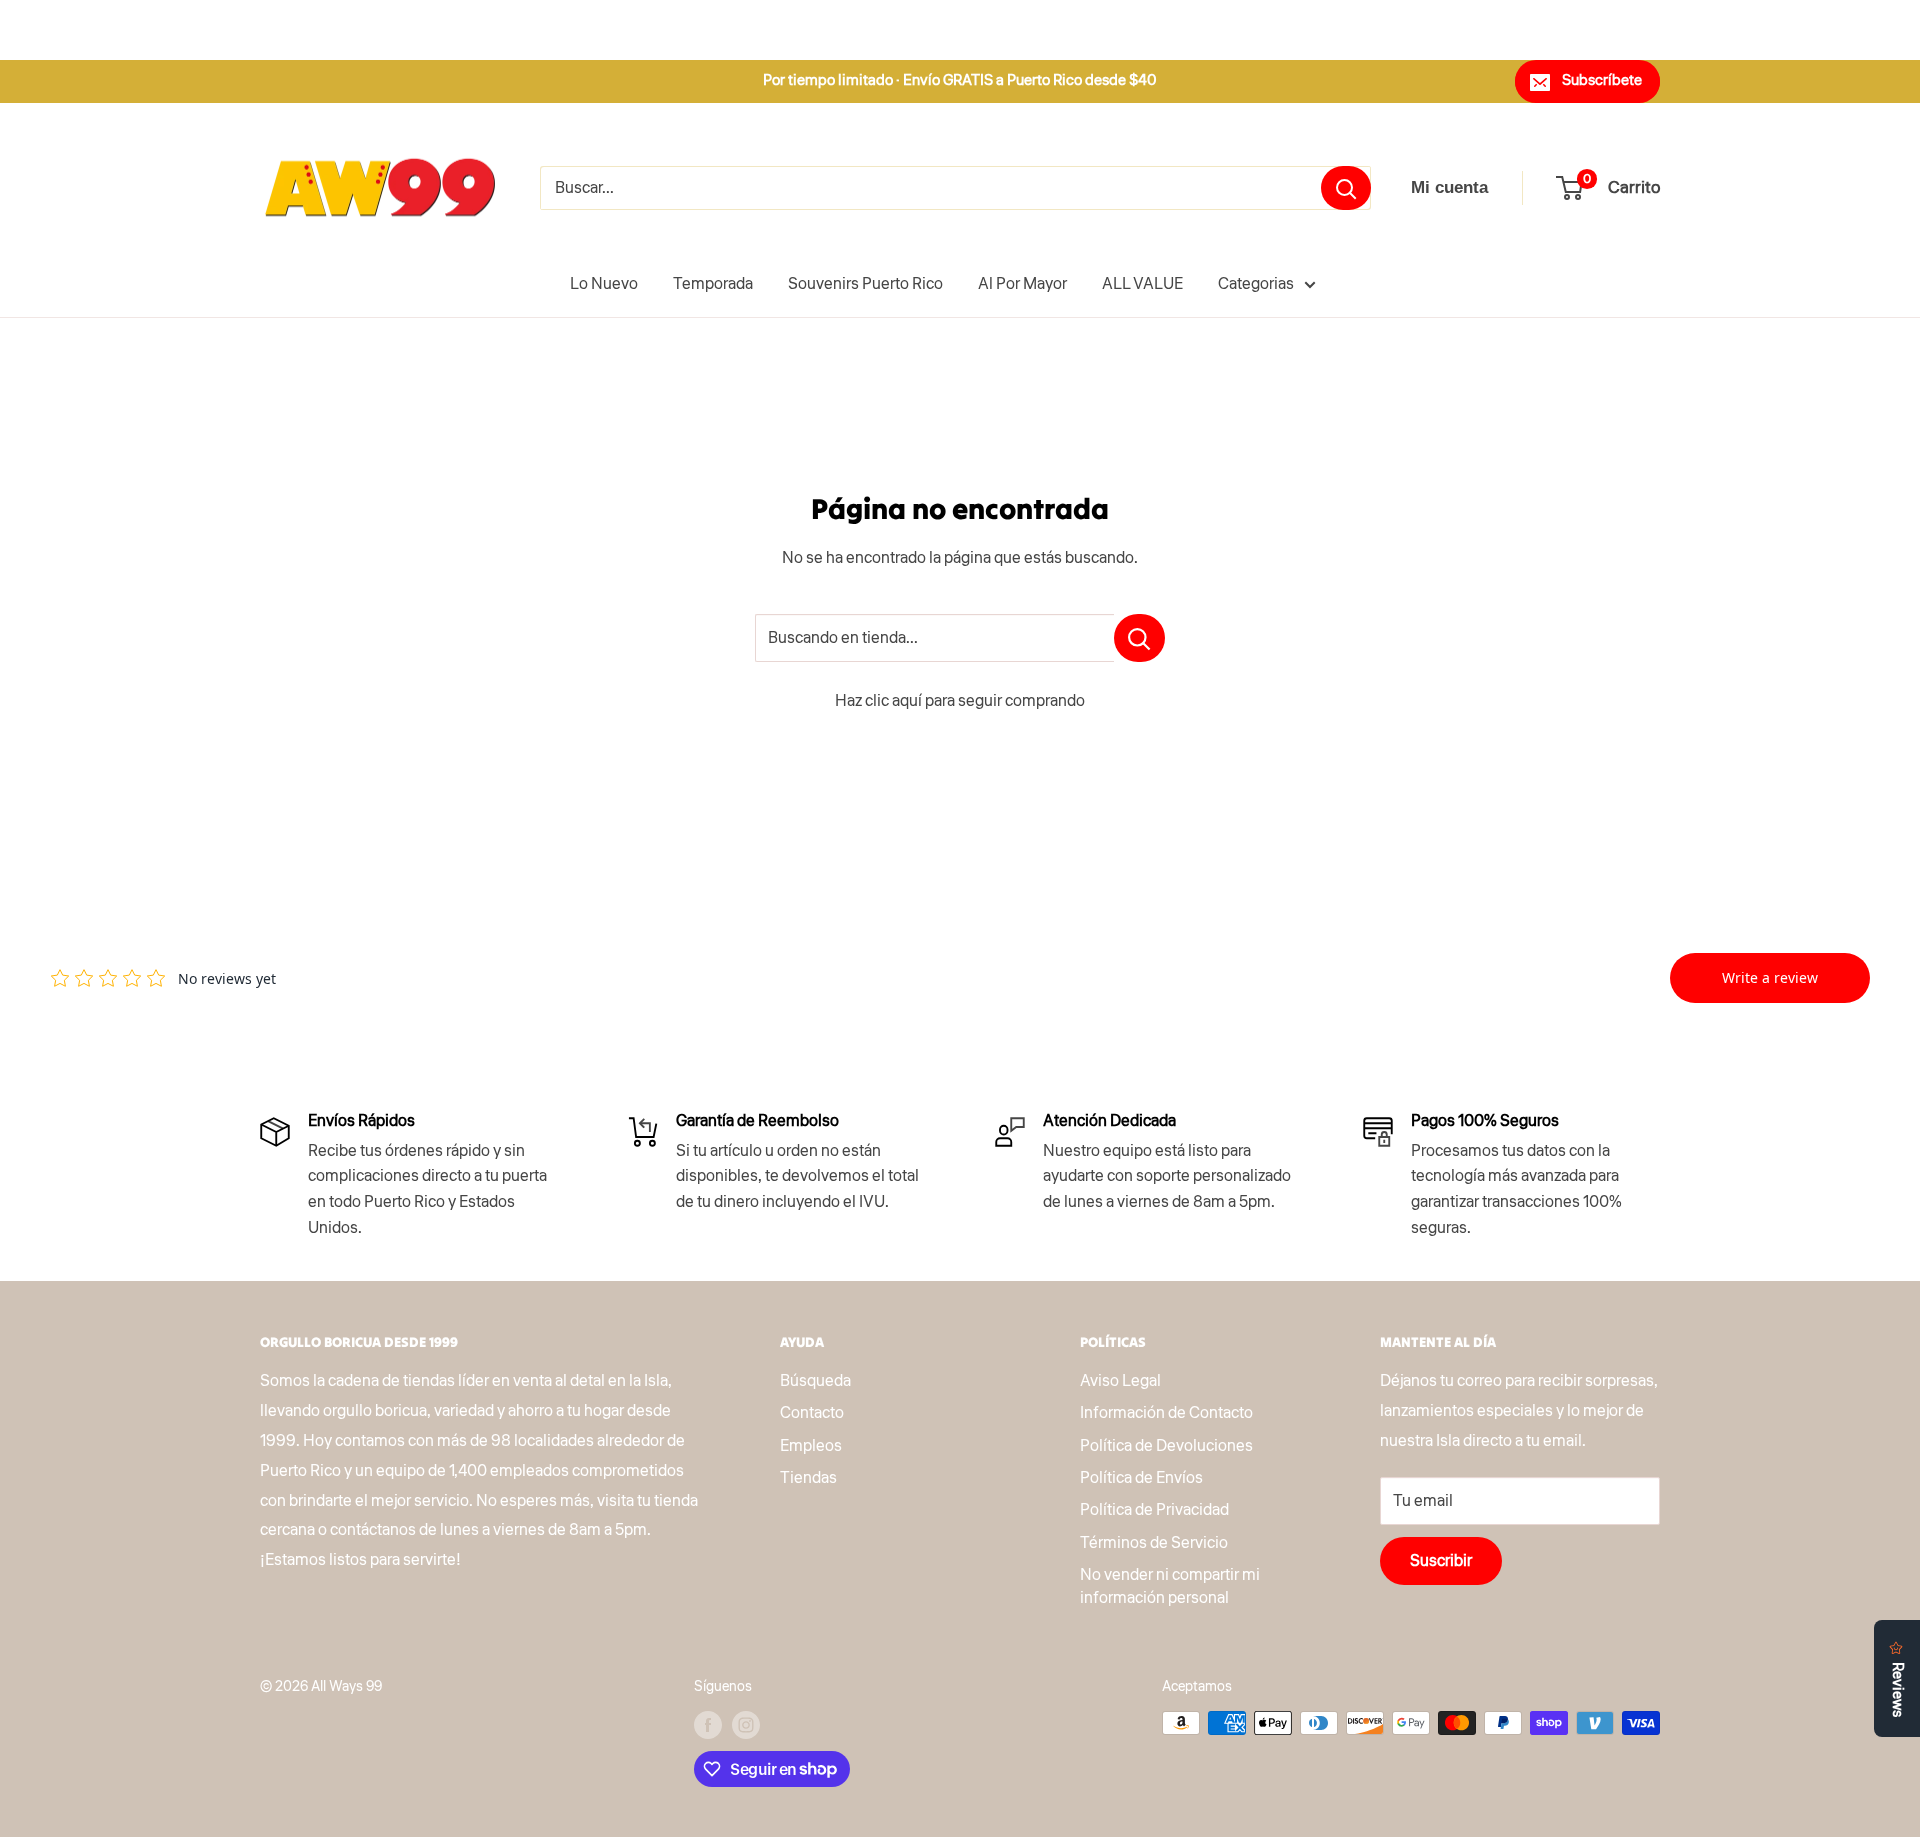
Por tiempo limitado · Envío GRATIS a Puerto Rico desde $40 (960, 80)
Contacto (812, 1413)
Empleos (811, 1446)
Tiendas (808, 1478)
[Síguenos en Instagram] (746, 1725)
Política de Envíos (1141, 1478)
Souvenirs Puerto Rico (865, 284)
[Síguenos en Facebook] (708, 1725)
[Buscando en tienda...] (1139, 638)
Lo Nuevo (604, 284)
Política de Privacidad (1154, 1510)
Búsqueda (815, 1381)
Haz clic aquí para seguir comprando (960, 701)
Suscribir (1441, 1561)
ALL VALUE (1142, 284)
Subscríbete (1602, 80)
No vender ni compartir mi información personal (1170, 1586)
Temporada (713, 284)
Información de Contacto (1166, 1413)
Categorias (1256, 284)
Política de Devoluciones (1166, 1446)
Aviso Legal (1120, 1381)
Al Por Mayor (1022, 284)
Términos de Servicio (1154, 1543)
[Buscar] (1346, 188)
